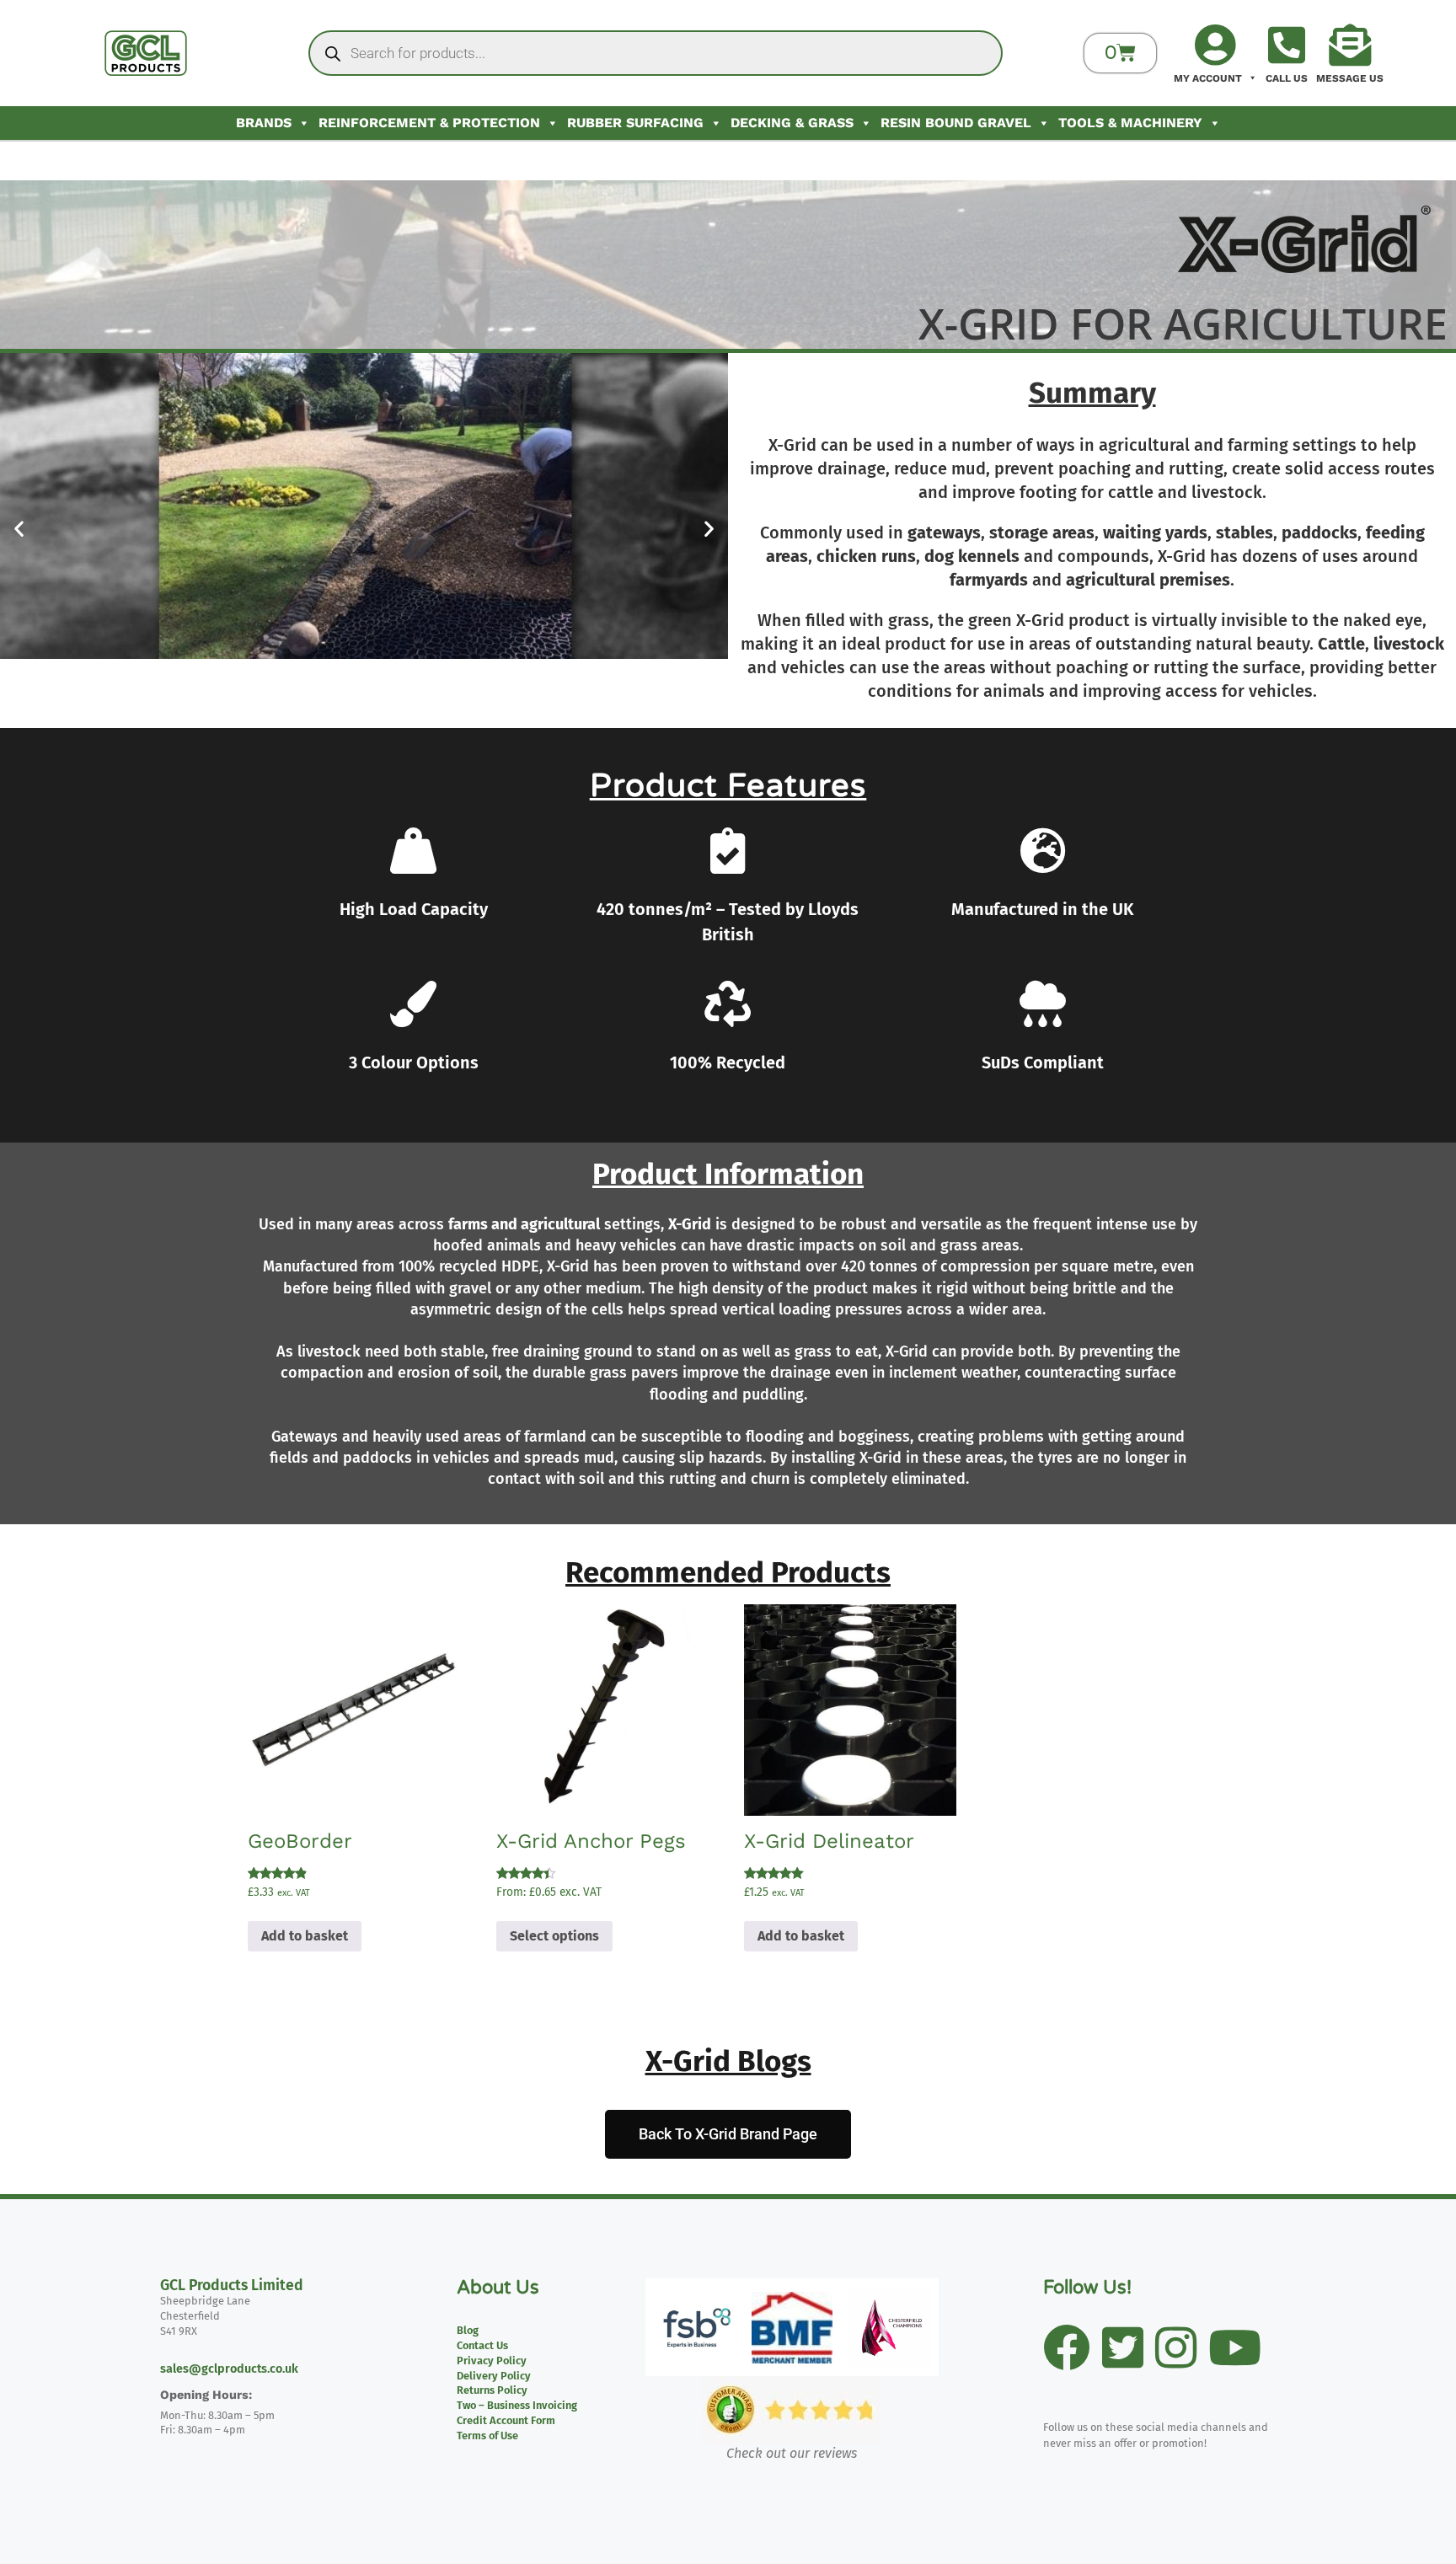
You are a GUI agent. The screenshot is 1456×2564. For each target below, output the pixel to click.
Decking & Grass (792, 123)
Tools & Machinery (1130, 123)
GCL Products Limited (232, 2286)
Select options (554, 1936)
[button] (19, 529)
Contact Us (482, 2345)
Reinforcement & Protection (429, 123)
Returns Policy (492, 2390)
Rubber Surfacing (635, 123)
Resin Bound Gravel (956, 123)
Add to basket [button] (305, 1936)
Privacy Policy (492, 2361)
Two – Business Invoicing (517, 2405)
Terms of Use (487, 2436)
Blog (468, 2330)
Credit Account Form (506, 2420)
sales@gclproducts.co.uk (229, 2369)
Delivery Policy (494, 2376)
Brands (264, 123)
